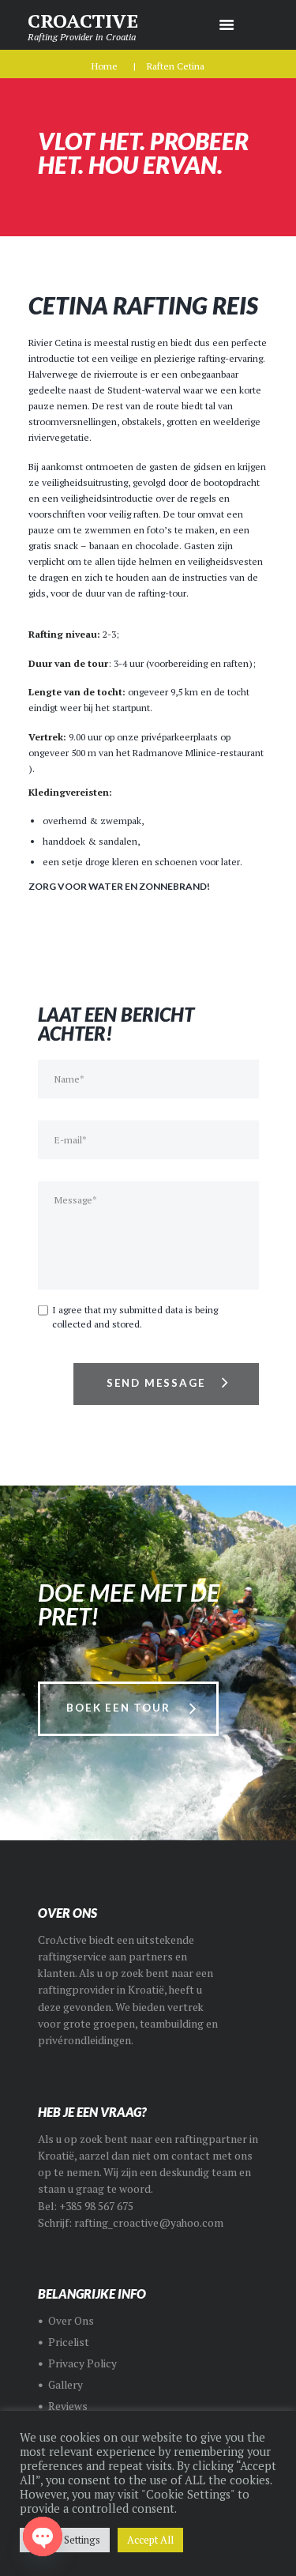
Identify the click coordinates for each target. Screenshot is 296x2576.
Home (105, 66)
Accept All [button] (150, 2540)
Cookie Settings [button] (65, 2540)
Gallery (66, 2385)
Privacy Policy (82, 2363)
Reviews (68, 2406)
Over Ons (71, 2321)
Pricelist (69, 2342)
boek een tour (118, 1708)
